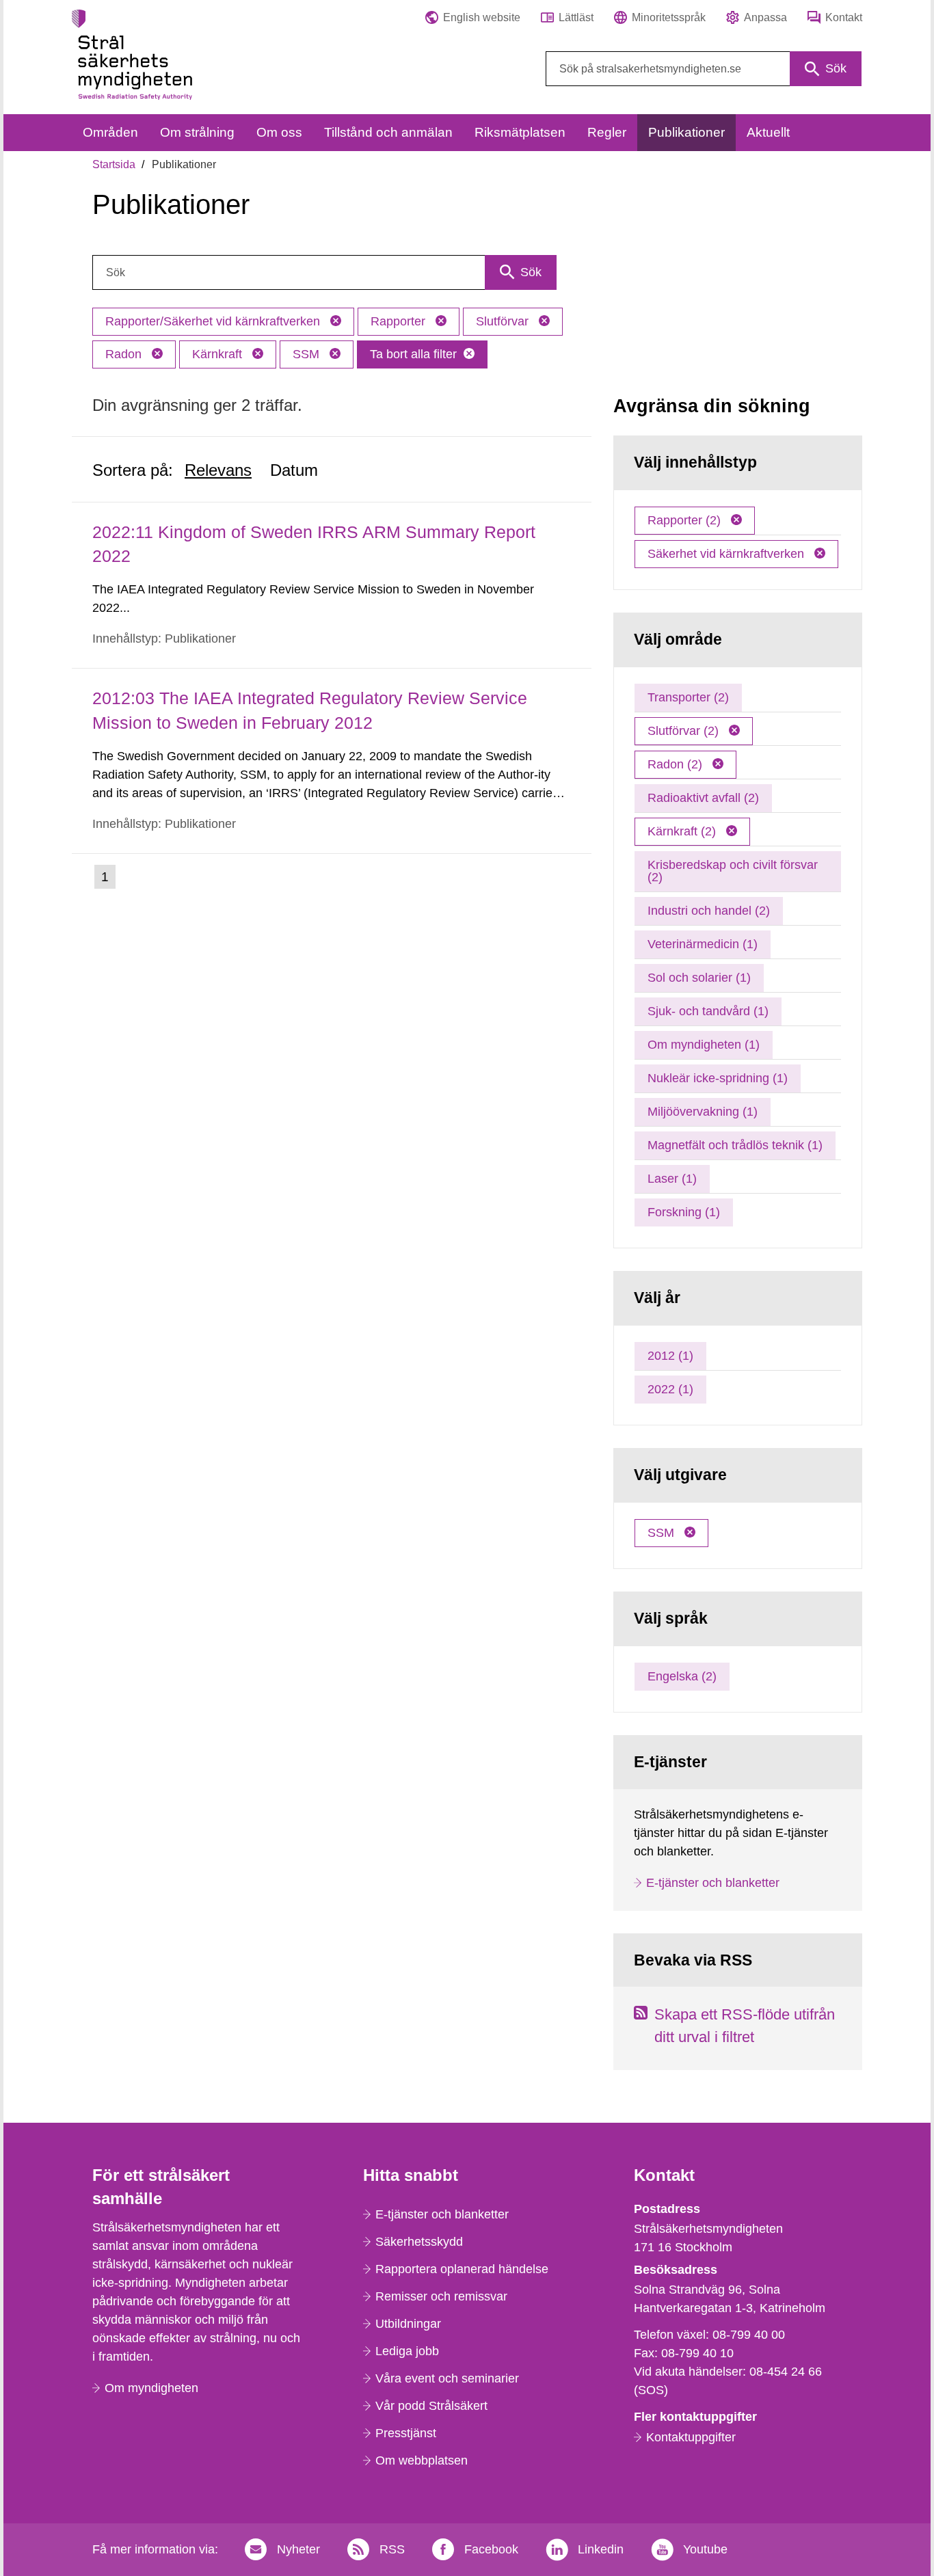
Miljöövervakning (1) (703, 1112)
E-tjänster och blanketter (713, 1883)
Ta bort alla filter (413, 354)
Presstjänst (406, 2433)
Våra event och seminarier (447, 2378)
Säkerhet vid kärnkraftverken (728, 554)
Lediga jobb (407, 2351)
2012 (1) (670, 1356)
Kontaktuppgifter (691, 2437)
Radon (125, 354)
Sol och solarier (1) (699, 978)
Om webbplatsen (422, 2460)
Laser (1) (672, 1179)
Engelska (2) (682, 1676)
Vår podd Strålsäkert (431, 2406)
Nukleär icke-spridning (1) (718, 1078)
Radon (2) (677, 764)
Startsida (114, 164)
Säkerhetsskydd (419, 2242)
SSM (308, 354)
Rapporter (400, 321)
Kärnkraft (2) (683, 831)
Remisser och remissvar (441, 2296)
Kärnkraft (219, 354)
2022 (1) (670, 1389)
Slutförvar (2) (685, 731)
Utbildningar (408, 2324)
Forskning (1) (684, 1212)
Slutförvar (504, 321)
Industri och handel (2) (709, 911)
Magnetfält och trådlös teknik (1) (735, 1145)
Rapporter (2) (686, 520)
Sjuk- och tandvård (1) (708, 1011)
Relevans (218, 470)
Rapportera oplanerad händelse (462, 2269)
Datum (294, 470)
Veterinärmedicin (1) (703, 944)
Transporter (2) (688, 697)
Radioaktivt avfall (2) (703, 798)
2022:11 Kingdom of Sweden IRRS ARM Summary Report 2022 (314, 544)
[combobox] (704, 69)
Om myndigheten (151, 2388)
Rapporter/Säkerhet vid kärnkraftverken (214, 321)
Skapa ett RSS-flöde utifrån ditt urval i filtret (745, 2026)
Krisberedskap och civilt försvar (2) (733, 871)
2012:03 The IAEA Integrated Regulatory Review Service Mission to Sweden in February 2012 (310, 710)
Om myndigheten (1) (704, 1045)
